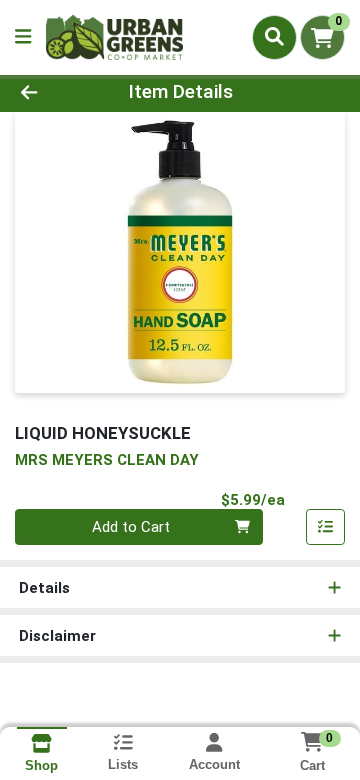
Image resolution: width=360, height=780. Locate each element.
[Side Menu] (23, 37)
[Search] (274, 37)
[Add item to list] (326, 527)
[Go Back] (56, 92)
